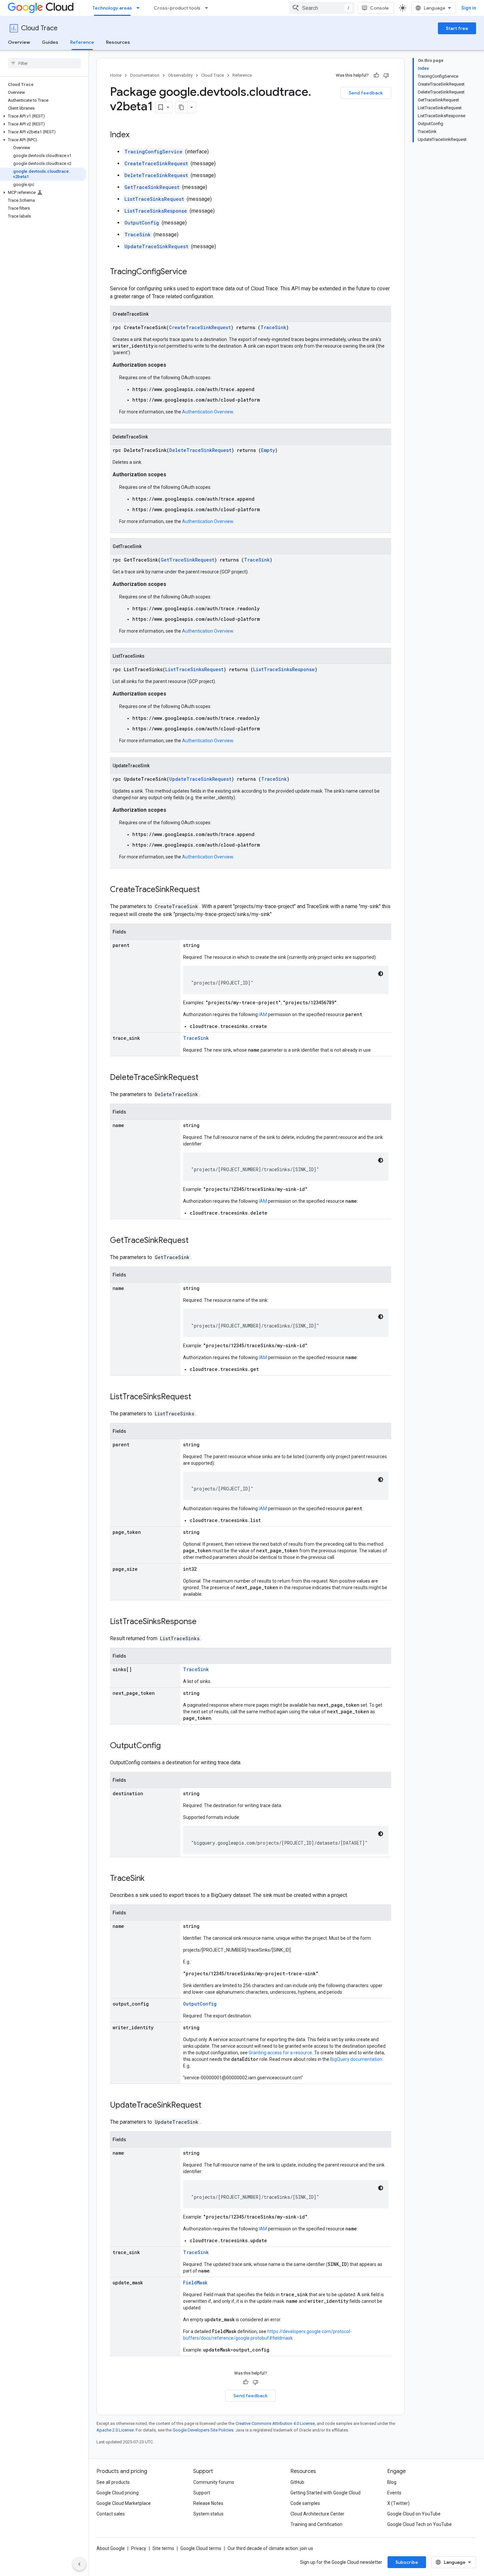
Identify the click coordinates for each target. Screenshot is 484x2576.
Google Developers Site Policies (203, 2430)
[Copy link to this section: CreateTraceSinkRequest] (206, 890)
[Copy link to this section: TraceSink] (151, 1879)
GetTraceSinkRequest (152, 187)
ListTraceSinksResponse (156, 211)
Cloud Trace (39, 28)
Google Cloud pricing (118, 2493)
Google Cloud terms (201, 2548)
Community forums (214, 2482)
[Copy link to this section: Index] (136, 135)
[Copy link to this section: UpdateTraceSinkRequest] (208, 2106)
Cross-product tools (177, 8)
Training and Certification (316, 2524)
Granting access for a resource (280, 2053)
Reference (82, 42)
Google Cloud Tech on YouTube (419, 2524)
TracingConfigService (153, 152)
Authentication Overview (208, 412)
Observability (180, 75)
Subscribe (407, 2562)
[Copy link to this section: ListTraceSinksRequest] (198, 1397)
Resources (118, 42)
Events (394, 2493)
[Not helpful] (386, 75)
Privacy (139, 2548)
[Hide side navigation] (79, 2564)
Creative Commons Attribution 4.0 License (275, 2423)
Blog (392, 2482)
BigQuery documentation (356, 2059)
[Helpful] (376, 75)
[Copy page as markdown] (181, 107)
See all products (113, 2482)
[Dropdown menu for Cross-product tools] (208, 8)
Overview (19, 42)
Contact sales (111, 2514)
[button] (43, 116)
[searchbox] (44, 63)
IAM (263, 1014)
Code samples (305, 2503)
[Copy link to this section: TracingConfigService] (194, 272)
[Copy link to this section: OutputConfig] (167, 1746)
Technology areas (112, 8)
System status (208, 2514)
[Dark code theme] (381, 974)
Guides (50, 42)
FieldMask (195, 2283)
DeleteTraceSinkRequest (156, 175)
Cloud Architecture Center (317, 2514)
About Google (111, 2548)
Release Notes (208, 2503)
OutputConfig (142, 223)
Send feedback (366, 93)
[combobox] (322, 8)
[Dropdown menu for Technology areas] (140, 8)
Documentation (145, 75)
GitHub (297, 2482)
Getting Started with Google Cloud (325, 2493)
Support (202, 2493)
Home (116, 75)
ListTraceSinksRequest (154, 199)
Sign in (469, 8)
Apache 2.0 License (115, 2430)
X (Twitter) (398, 2503)
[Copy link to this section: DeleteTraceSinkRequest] (205, 1078)
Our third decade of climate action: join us (270, 2548)
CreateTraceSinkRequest (156, 163)
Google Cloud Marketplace (124, 2503)
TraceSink (138, 235)
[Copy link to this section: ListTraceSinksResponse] (203, 1622)
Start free (457, 28)
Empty (268, 450)
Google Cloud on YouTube (414, 2514)
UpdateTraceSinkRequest (156, 246)
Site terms (163, 2548)
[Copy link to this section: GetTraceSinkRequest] (195, 1241)
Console (379, 8)
